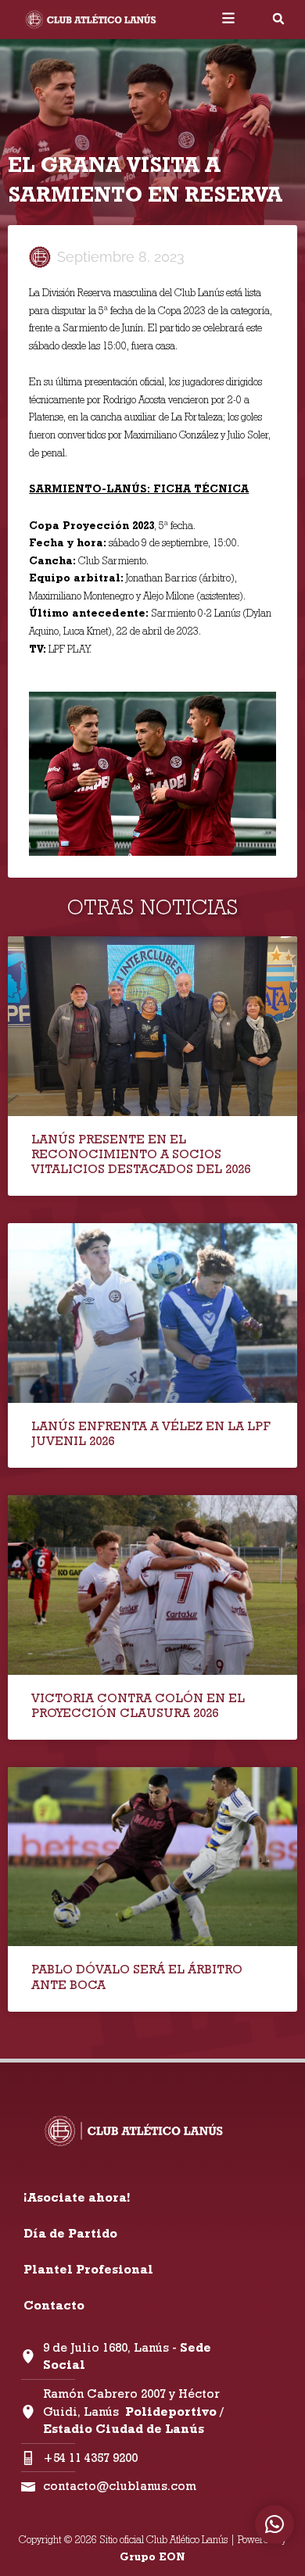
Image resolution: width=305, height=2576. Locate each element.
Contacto (54, 2305)
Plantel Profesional (88, 2269)
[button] (278, 19)
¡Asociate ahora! (77, 2197)
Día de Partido (70, 2233)
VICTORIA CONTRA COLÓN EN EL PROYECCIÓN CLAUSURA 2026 (138, 1705)
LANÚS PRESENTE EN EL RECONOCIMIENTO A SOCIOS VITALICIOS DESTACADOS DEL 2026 (141, 1154)
